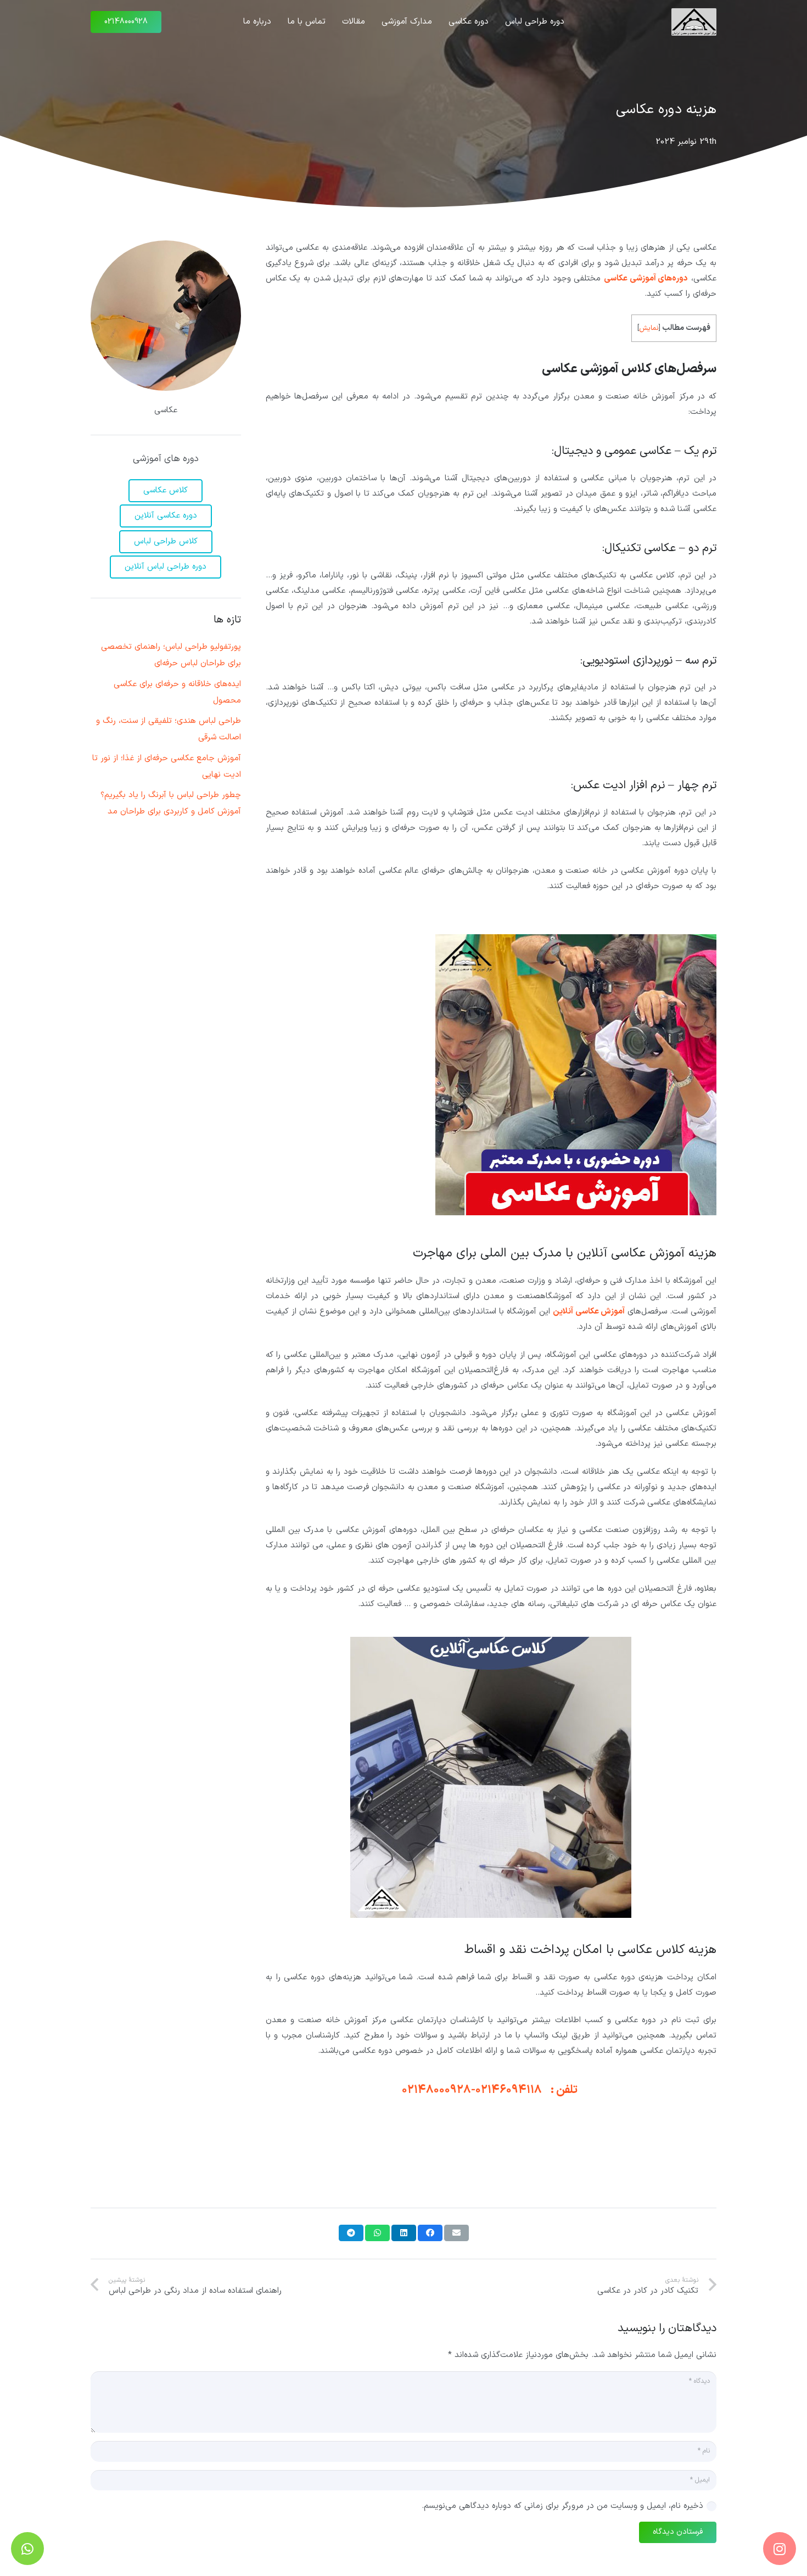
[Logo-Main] (694, 22)
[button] (500, 22)
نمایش (649, 328)
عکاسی (166, 410)
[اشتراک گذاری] (430, 2233)
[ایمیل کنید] (456, 2233)
